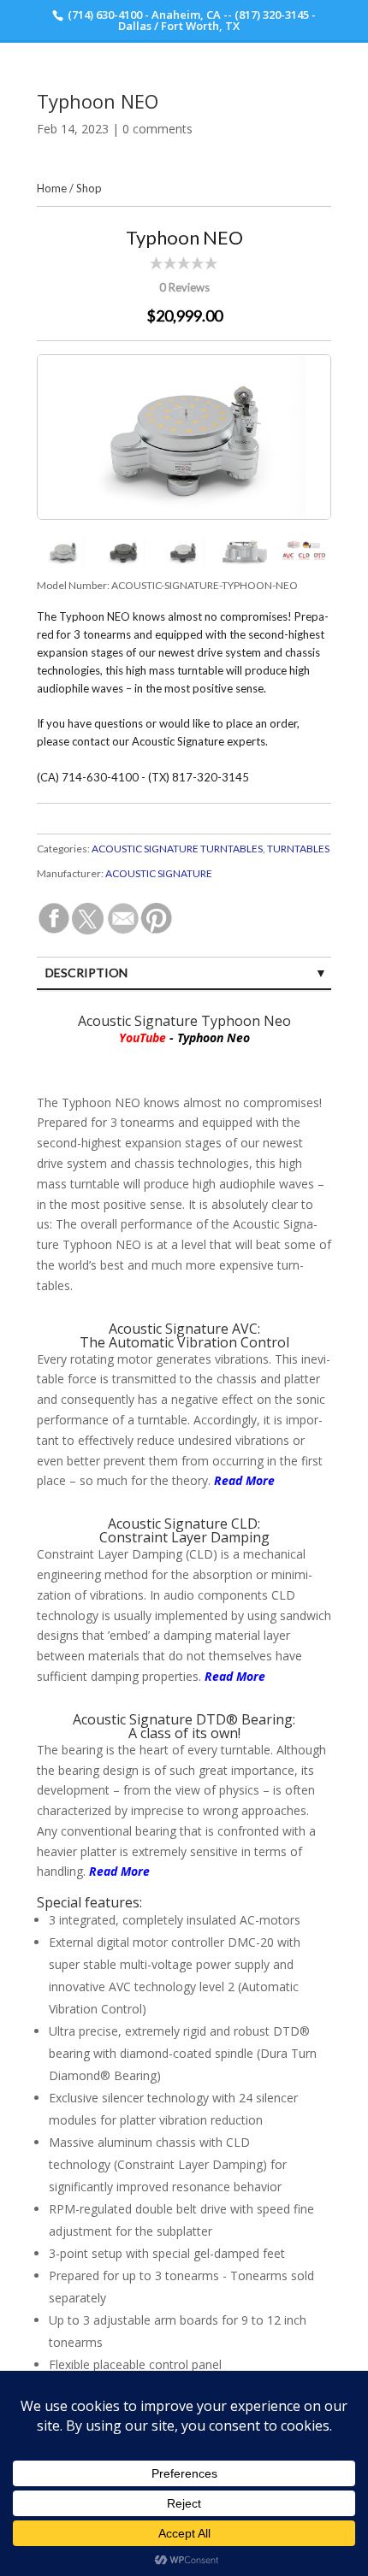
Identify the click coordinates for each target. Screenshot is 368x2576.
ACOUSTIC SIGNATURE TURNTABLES (177, 849)
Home (52, 188)
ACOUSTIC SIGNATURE (159, 873)
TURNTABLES (298, 849)
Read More (235, 1676)
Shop (89, 188)
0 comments (157, 129)
